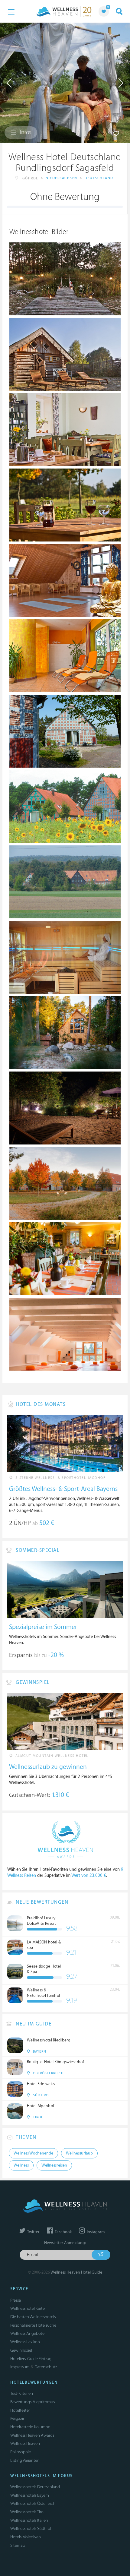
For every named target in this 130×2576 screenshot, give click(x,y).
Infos (25, 132)
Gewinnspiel (21, 2350)
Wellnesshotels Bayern (30, 2495)
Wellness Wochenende (33, 2153)
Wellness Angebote (27, 2333)
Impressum (20, 2367)
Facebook (63, 2232)
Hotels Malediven (26, 2537)
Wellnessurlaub (79, 2153)
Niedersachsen (62, 178)
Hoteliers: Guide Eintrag (31, 2359)
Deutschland (99, 178)
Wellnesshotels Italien (29, 2520)
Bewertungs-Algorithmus (32, 2402)
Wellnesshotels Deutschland (35, 2487)
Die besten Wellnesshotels (33, 2317)
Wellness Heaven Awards (32, 2435)
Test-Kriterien (22, 2393)
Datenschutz (46, 2367)
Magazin (18, 2418)
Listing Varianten (25, 2460)
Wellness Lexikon (25, 2342)
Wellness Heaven (25, 2443)
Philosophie (21, 2452)
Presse (16, 2300)
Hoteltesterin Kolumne (30, 2427)
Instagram (95, 2232)
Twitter (33, 2232)
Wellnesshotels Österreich (33, 2503)
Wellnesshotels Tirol (27, 2512)
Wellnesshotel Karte (28, 2308)
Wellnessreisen (54, 2165)
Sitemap (18, 2545)
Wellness (21, 2165)
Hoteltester (20, 2410)
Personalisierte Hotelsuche (33, 2325)
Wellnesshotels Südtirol (31, 2529)
